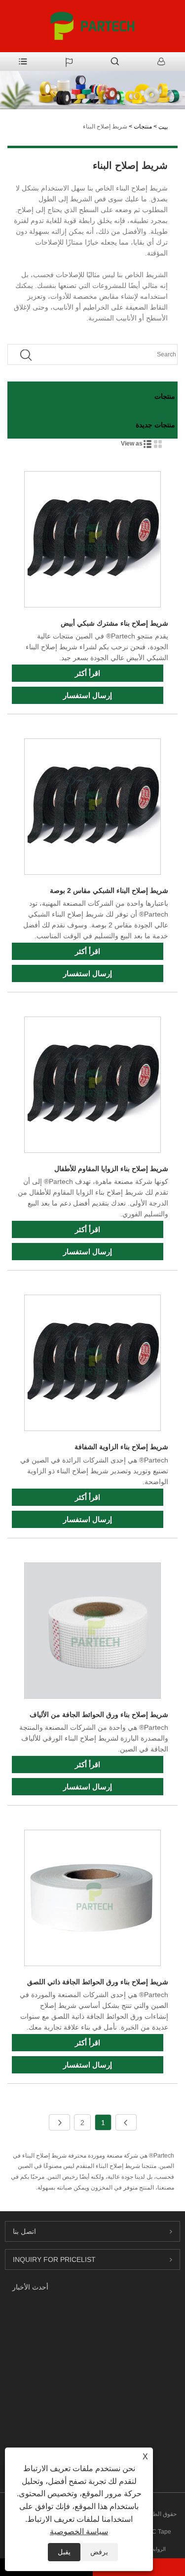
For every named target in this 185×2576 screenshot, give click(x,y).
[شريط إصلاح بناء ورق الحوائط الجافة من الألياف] (92, 1632)
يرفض (99, 2552)
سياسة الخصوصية (79, 2531)
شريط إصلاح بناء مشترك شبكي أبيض (114, 623)
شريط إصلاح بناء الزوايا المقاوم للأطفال (111, 1169)
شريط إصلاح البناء (105, 127)
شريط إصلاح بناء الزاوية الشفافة (121, 1447)
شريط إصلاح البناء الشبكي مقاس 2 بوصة (109, 890)
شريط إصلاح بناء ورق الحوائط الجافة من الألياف (99, 1715)
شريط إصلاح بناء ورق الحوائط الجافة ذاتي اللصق (98, 1982)
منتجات (143, 127)
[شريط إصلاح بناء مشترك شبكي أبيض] (92, 541)
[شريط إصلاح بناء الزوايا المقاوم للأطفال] (92, 1086)
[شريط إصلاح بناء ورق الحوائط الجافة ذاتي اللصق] (92, 1900)
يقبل (64, 2552)
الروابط (158, 2549)
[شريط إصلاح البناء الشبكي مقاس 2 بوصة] (92, 808)
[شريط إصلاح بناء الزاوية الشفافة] (92, 1365)
